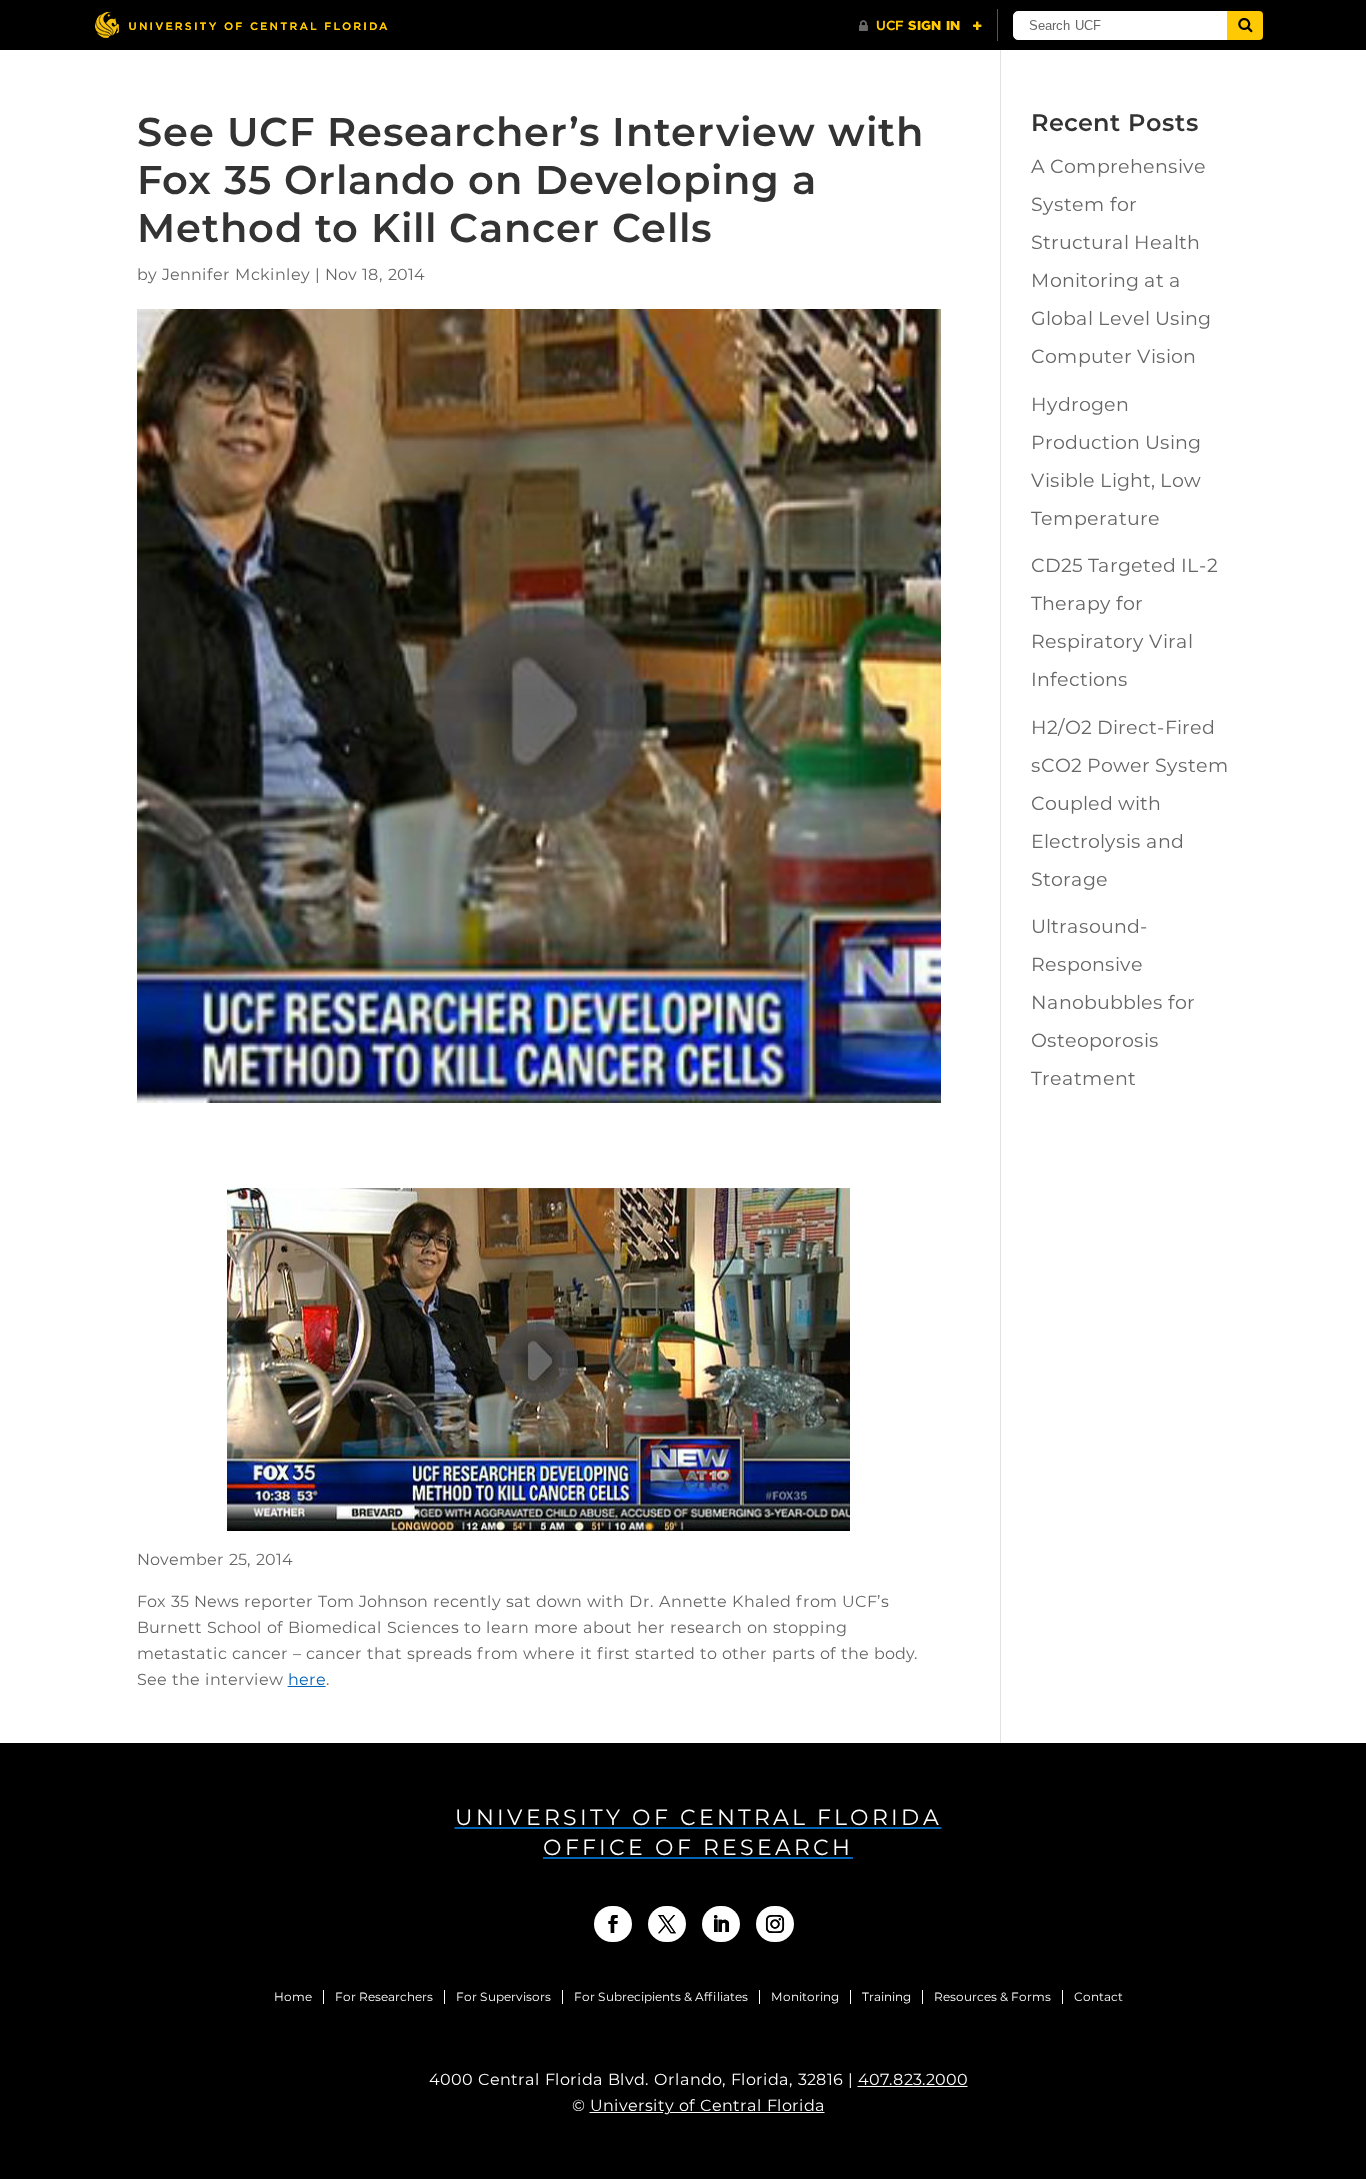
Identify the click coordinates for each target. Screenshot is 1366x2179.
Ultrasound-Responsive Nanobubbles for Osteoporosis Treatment (1113, 1002)
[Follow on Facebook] (613, 1924)
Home (293, 1997)
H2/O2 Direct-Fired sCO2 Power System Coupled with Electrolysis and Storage (1130, 803)
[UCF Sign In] (920, 26)
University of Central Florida (707, 2105)
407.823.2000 (913, 2079)
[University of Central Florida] (241, 24)
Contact (1098, 1997)
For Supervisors (503, 1997)
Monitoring (805, 1997)
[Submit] (1245, 25)
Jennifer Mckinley (236, 274)
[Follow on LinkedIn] (721, 1924)
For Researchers (384, 1997)
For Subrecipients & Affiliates (661, 1997)
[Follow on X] (667, 1924)
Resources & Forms (992, 1997)
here (307, 1679)
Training (886, 1997)
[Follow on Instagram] (775, 1924)
